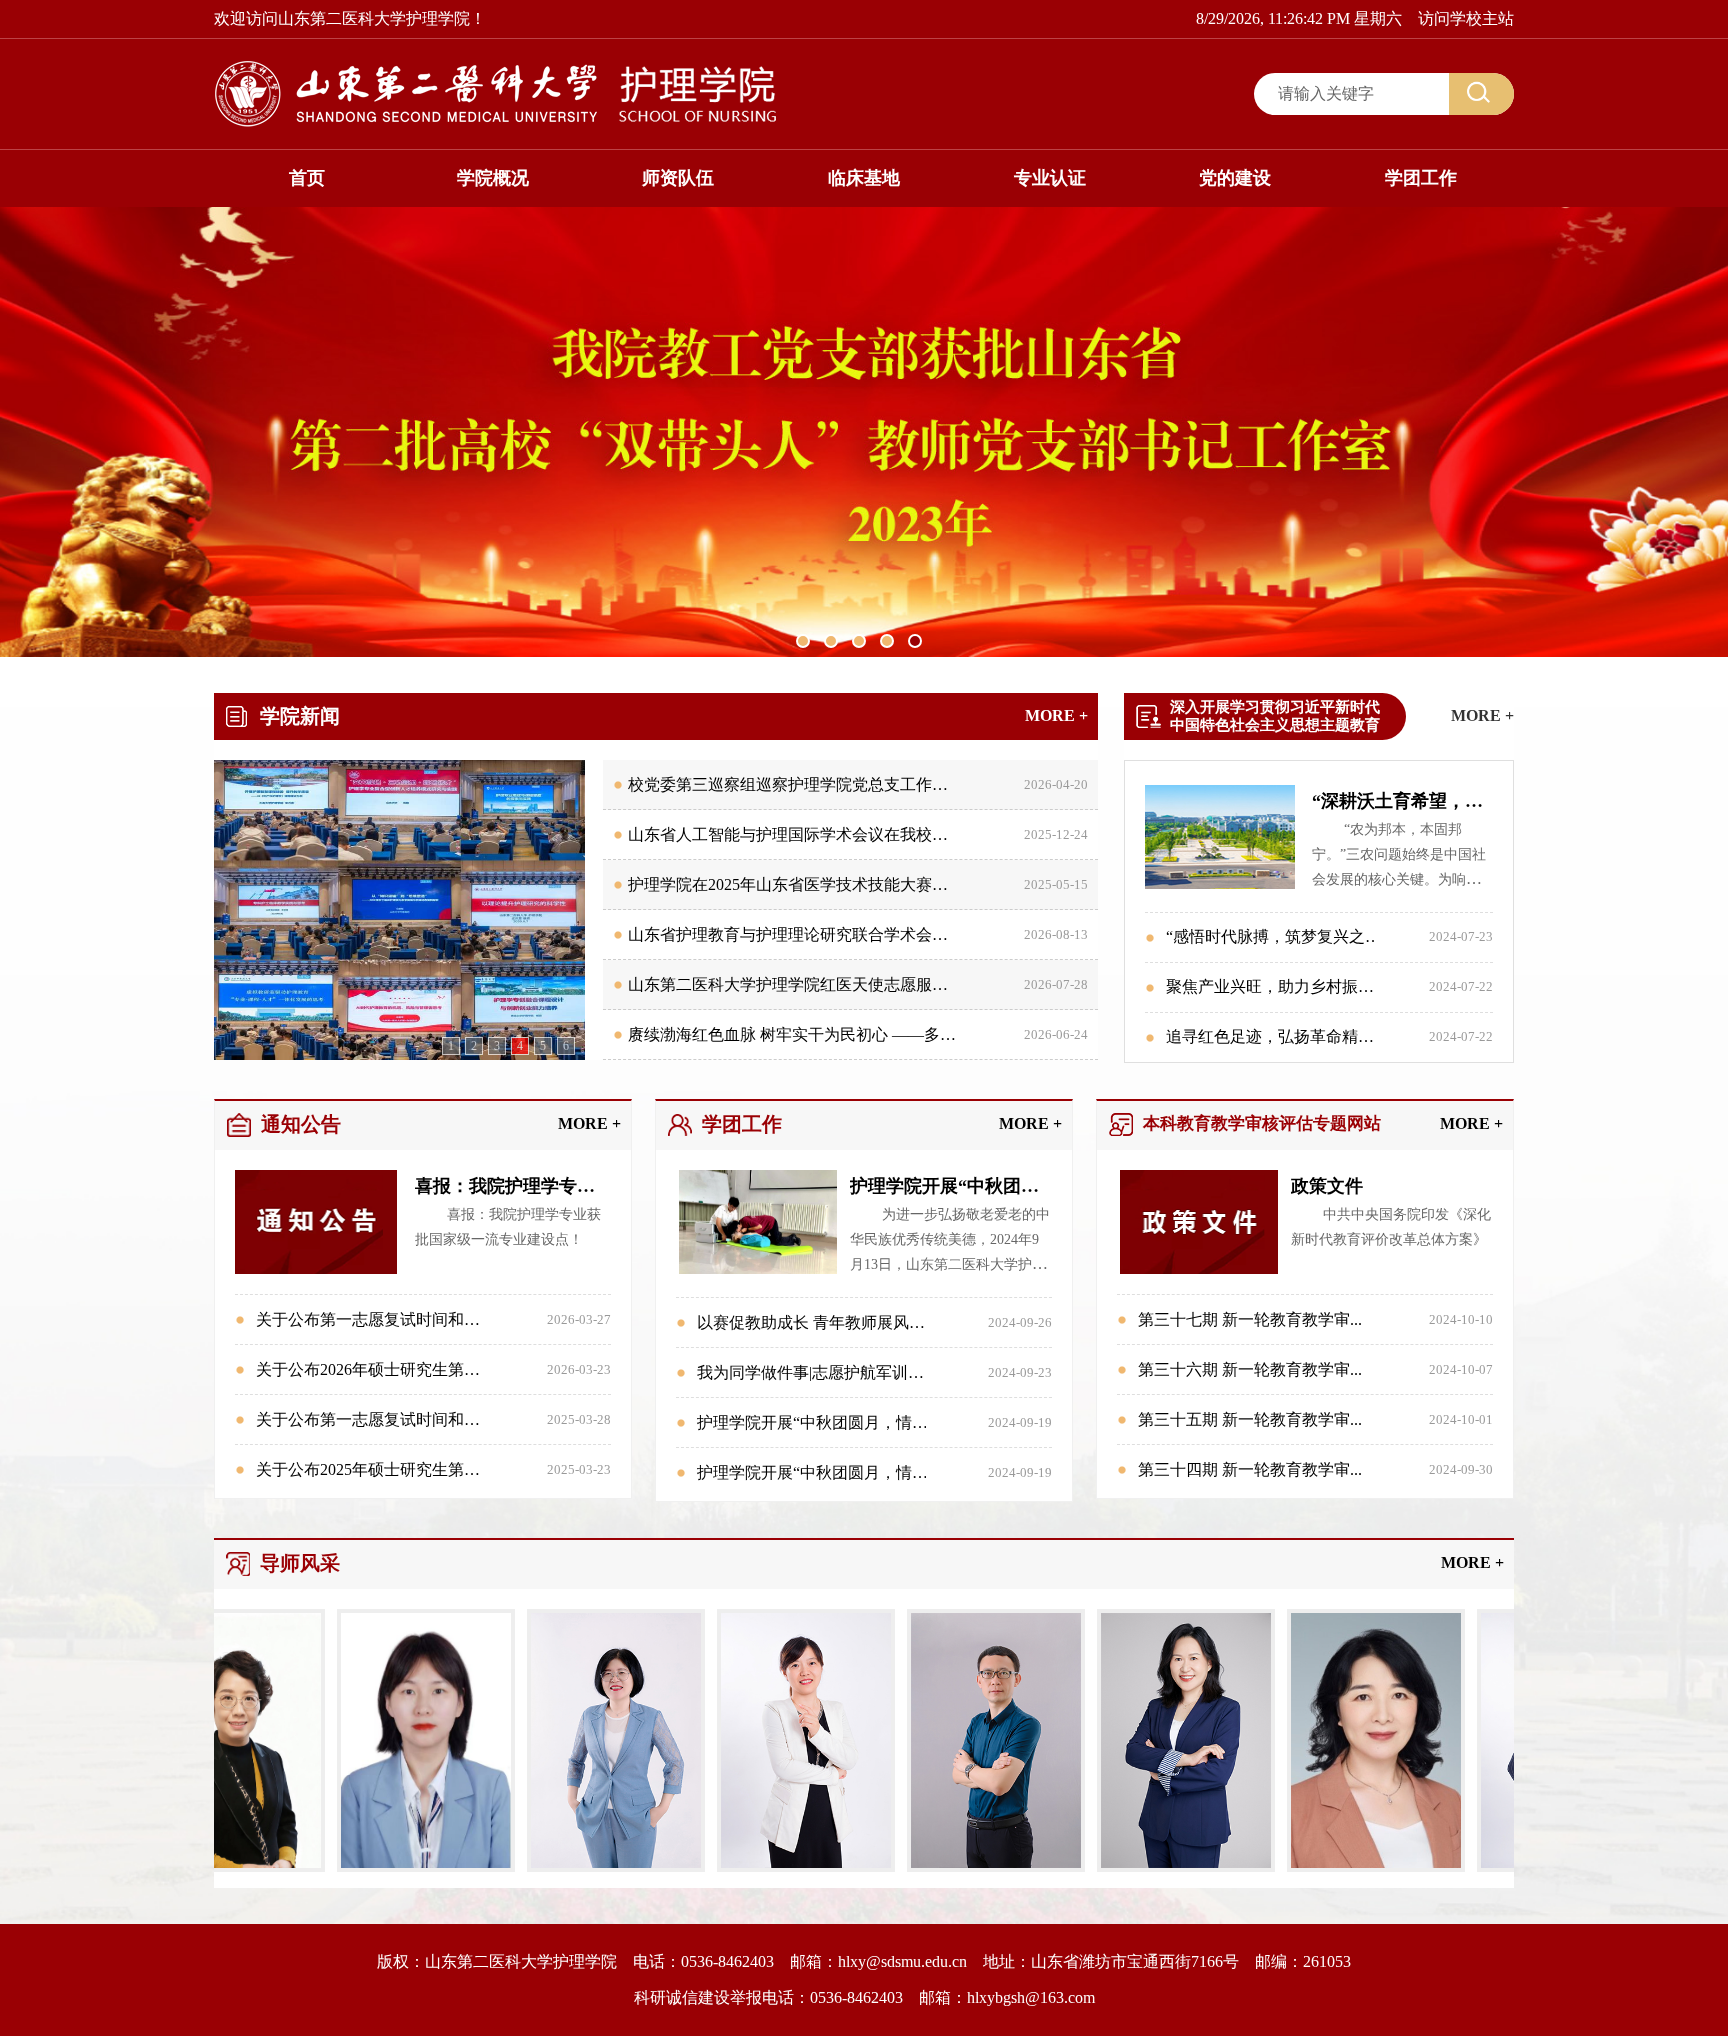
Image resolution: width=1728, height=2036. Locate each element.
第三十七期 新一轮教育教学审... (1250, 1319)
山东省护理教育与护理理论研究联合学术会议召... (802, 934)
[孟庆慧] (575, 1866)
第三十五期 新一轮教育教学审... (1250, 1419)
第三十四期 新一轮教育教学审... (1250, 1469)
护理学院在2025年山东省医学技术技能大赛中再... (802, 884)
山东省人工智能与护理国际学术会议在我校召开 (796, 834)
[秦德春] (1335, 1866)
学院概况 (493, 178)
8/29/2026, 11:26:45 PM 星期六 (1299, 18)
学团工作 (1421, 178)
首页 (307, 178)
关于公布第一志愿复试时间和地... (374, 1319)
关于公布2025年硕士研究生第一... (374, 1469)
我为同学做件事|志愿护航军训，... (816, 1372)
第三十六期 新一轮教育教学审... (1250, 1369)
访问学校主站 (1466, 18)
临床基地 (864, 178)
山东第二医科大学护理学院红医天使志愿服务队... (802, 984)
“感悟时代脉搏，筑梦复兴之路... (1279, 936)
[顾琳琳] (765, 1866)
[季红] (1145, 1866)
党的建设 (1235, 178)
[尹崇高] (955, 1866)
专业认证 (1050, 178)
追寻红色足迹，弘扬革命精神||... (1279, 1036)
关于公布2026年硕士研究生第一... (374, 1369)
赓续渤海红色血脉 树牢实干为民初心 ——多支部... (806, 1034)
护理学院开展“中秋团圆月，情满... (818, 1422)
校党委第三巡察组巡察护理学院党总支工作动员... (802, 784)
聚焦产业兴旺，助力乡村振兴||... (1279, 986)
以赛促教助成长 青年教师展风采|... (818, 1322)
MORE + (1056, 715)
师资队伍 (678, 178)
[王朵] (385, 1866)
